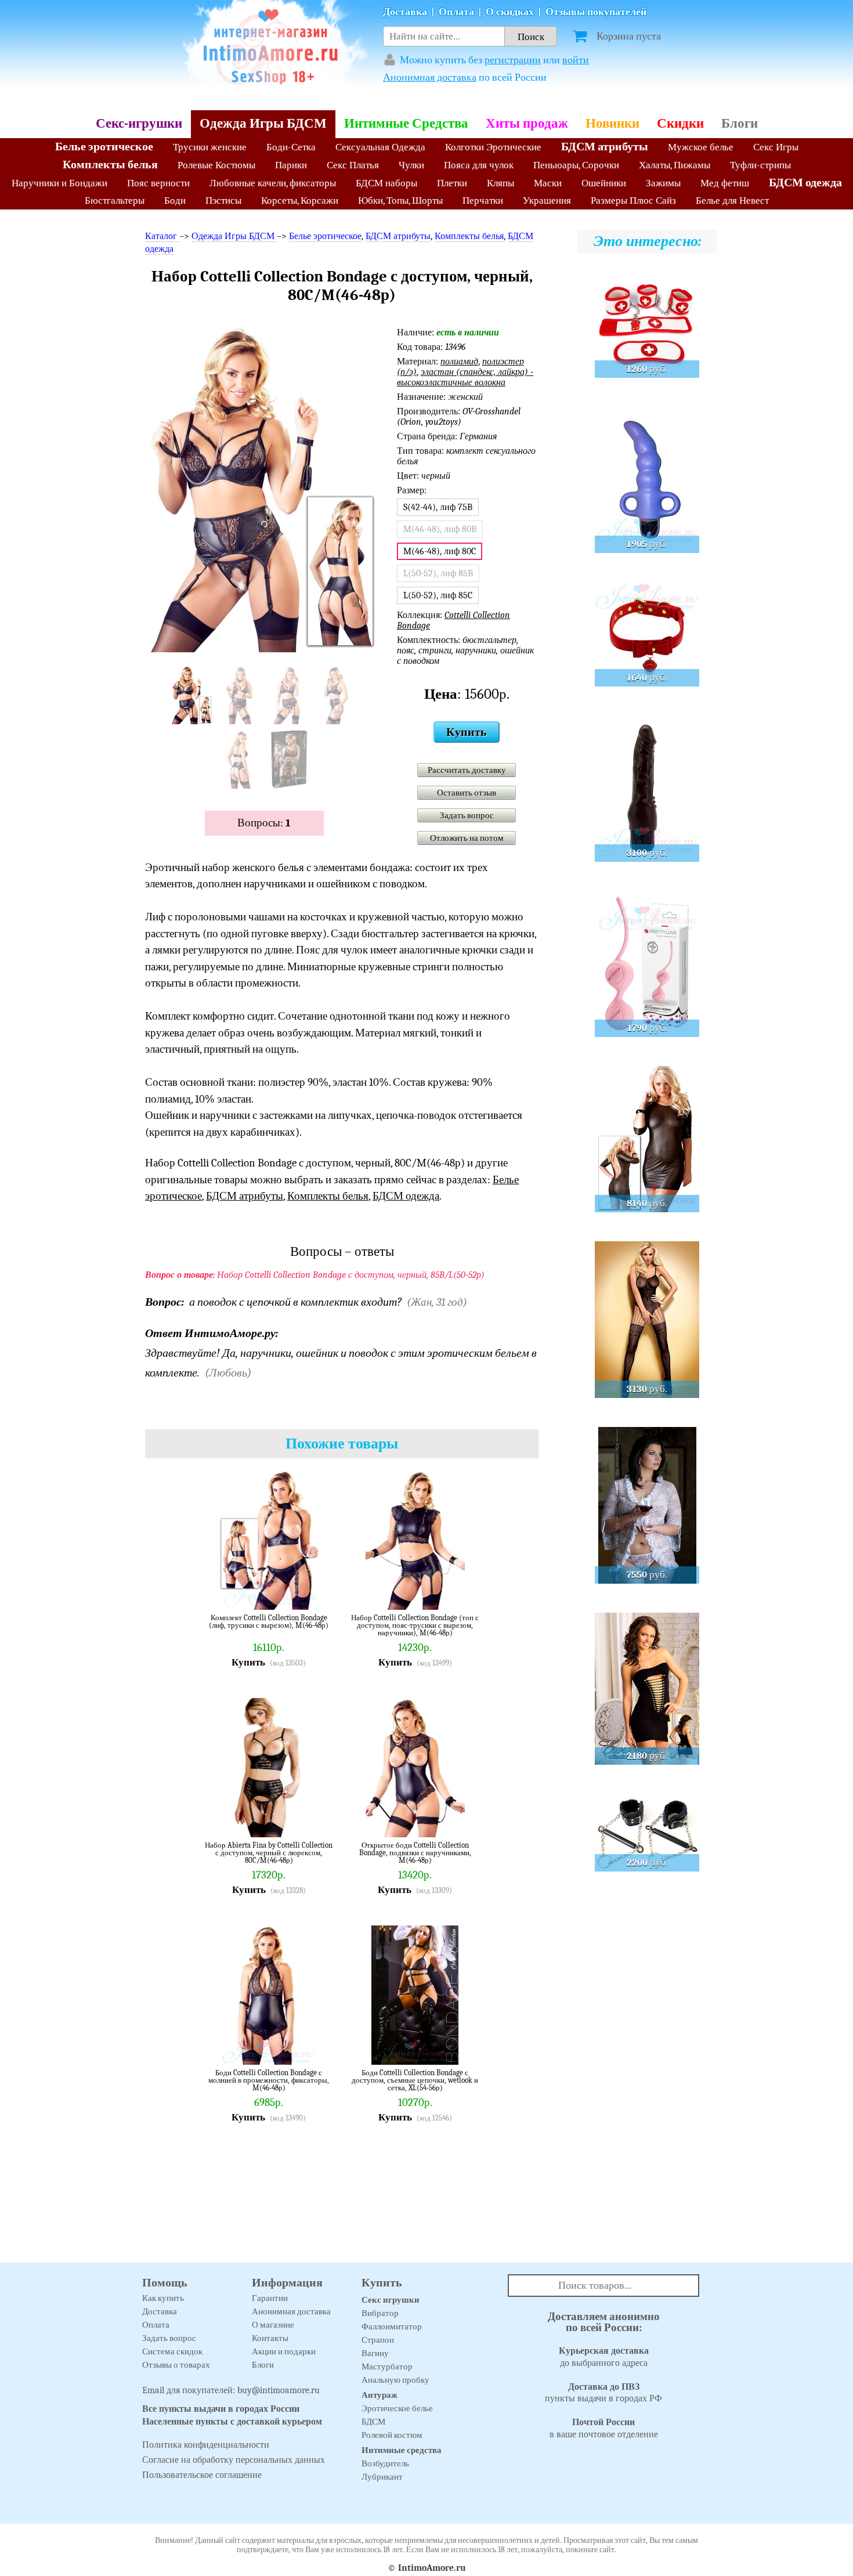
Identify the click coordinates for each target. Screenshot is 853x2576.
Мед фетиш (725, 183)
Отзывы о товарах (176, 2365)
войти (576, 60)
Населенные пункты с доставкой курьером (232, 2422)
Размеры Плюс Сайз (633, 200)
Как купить (163, 2298)
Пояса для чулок (479, 165)
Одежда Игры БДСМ (263, 123)
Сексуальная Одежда (380, 147)
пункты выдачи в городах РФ (603, 2393)
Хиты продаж (527, 123)
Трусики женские (210, 147)
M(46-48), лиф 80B (440, 529)
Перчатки (483, 200)
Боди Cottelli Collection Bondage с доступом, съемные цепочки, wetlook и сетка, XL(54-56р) (415, 2080)
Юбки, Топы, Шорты (400, 200)
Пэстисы (223, 200)
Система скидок (172, 2351)
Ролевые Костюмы (216, 165)
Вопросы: (264, 823)
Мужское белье (701, 147)
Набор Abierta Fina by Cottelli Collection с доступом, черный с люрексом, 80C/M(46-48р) (269, 1853)
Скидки (680, 123)
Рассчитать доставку (467, 770)
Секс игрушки (391, 2300)
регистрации (513, 60)
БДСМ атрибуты (605, 147)
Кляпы (500, 183)
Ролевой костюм (392, 2435)
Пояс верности (158, 183)
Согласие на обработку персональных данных (234, 2460)
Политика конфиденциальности (206, 2445)
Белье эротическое (104, 147)
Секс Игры (776, 147)
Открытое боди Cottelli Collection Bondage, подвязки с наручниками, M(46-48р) (415, 1853)
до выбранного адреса (604, 2357)
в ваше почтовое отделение (604, 2428)
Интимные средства (402, 2450)
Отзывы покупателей (596, 12)
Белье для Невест (732, 200)
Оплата (456, 12)
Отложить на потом (467, 838)
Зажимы (663, 183)
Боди (175, 200)
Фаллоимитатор (392, 2326)
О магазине (273, 2325)
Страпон (378, 2340)
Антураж (379, 2395)
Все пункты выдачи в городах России (221, 2409)
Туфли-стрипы (760, 165)
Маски (548, 183)
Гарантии (270, 2298)
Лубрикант (382, 2477)
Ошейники (604, 183)
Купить (467, 732)
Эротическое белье (397, 2408)
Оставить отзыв (467, 793)
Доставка (405, 12)
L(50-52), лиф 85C (438, 595)
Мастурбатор (387, 2367)
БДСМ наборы (386, 183)
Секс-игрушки (139, 123)
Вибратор (380, 2313)
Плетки (452, 183)
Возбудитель (385, 2463)
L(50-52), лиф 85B (438, 573)
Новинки (612, 123)
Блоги (740, 123)
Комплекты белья (110, 165)
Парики (291, 165)
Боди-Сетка (291, 147)
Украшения (547, 200)
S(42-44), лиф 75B (438, 507)
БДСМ (373, 2422)
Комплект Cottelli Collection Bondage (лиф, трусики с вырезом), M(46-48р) (269, 1622)
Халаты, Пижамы (675, 165)
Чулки (411, 165)
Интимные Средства (406, 123)
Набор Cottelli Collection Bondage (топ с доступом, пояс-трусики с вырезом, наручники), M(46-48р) (415, 1625)
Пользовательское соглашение (202, 2475)
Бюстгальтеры (115, 200)
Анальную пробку (395, 2380)
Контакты (270, 2338)
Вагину (375, 2353)
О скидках (510, 12)
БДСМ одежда (805, 183)
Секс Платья (353, 165)
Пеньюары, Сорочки (576, 165)
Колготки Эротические (493, 147)
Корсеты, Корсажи (300, 200)
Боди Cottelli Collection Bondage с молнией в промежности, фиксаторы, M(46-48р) (269, 2080)
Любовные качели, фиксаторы (273, 183)
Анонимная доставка (430, 77)
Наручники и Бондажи (59, 183)
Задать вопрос (467, 815)
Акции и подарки (284, 2351)
